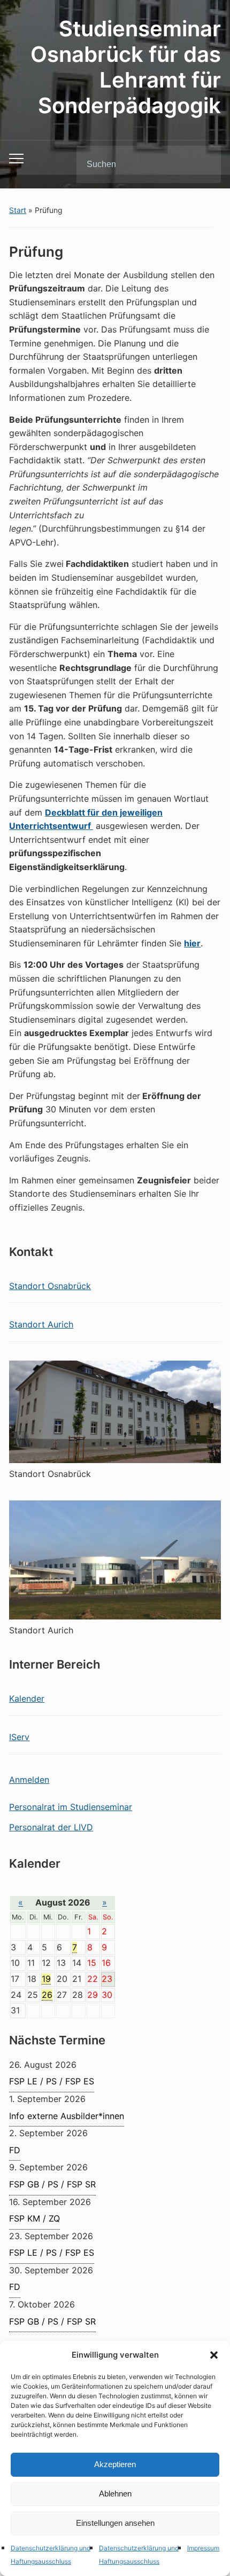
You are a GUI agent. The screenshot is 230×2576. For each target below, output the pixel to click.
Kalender (27, 1698)
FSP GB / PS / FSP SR (52, 2184)
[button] (214, 2355)
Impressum (203, 2548)
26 (47, 1995)
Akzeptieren (115, 2464)
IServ (19, 1737)
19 (46, 1979)
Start (18, 210)
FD (15, 2150)
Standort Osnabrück (50, 1286)
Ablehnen (115, 2494)
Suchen (204, 164)
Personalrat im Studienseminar (71, 1807)
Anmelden (29, 1780)
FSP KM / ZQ (34, 2218)
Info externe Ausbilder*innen (67, 2116)
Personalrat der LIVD (51, 1827)
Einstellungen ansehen (115, 2523)
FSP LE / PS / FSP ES (52, 2081)
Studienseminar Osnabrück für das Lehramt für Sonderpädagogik (126, 67)
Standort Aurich (41, 1324)
